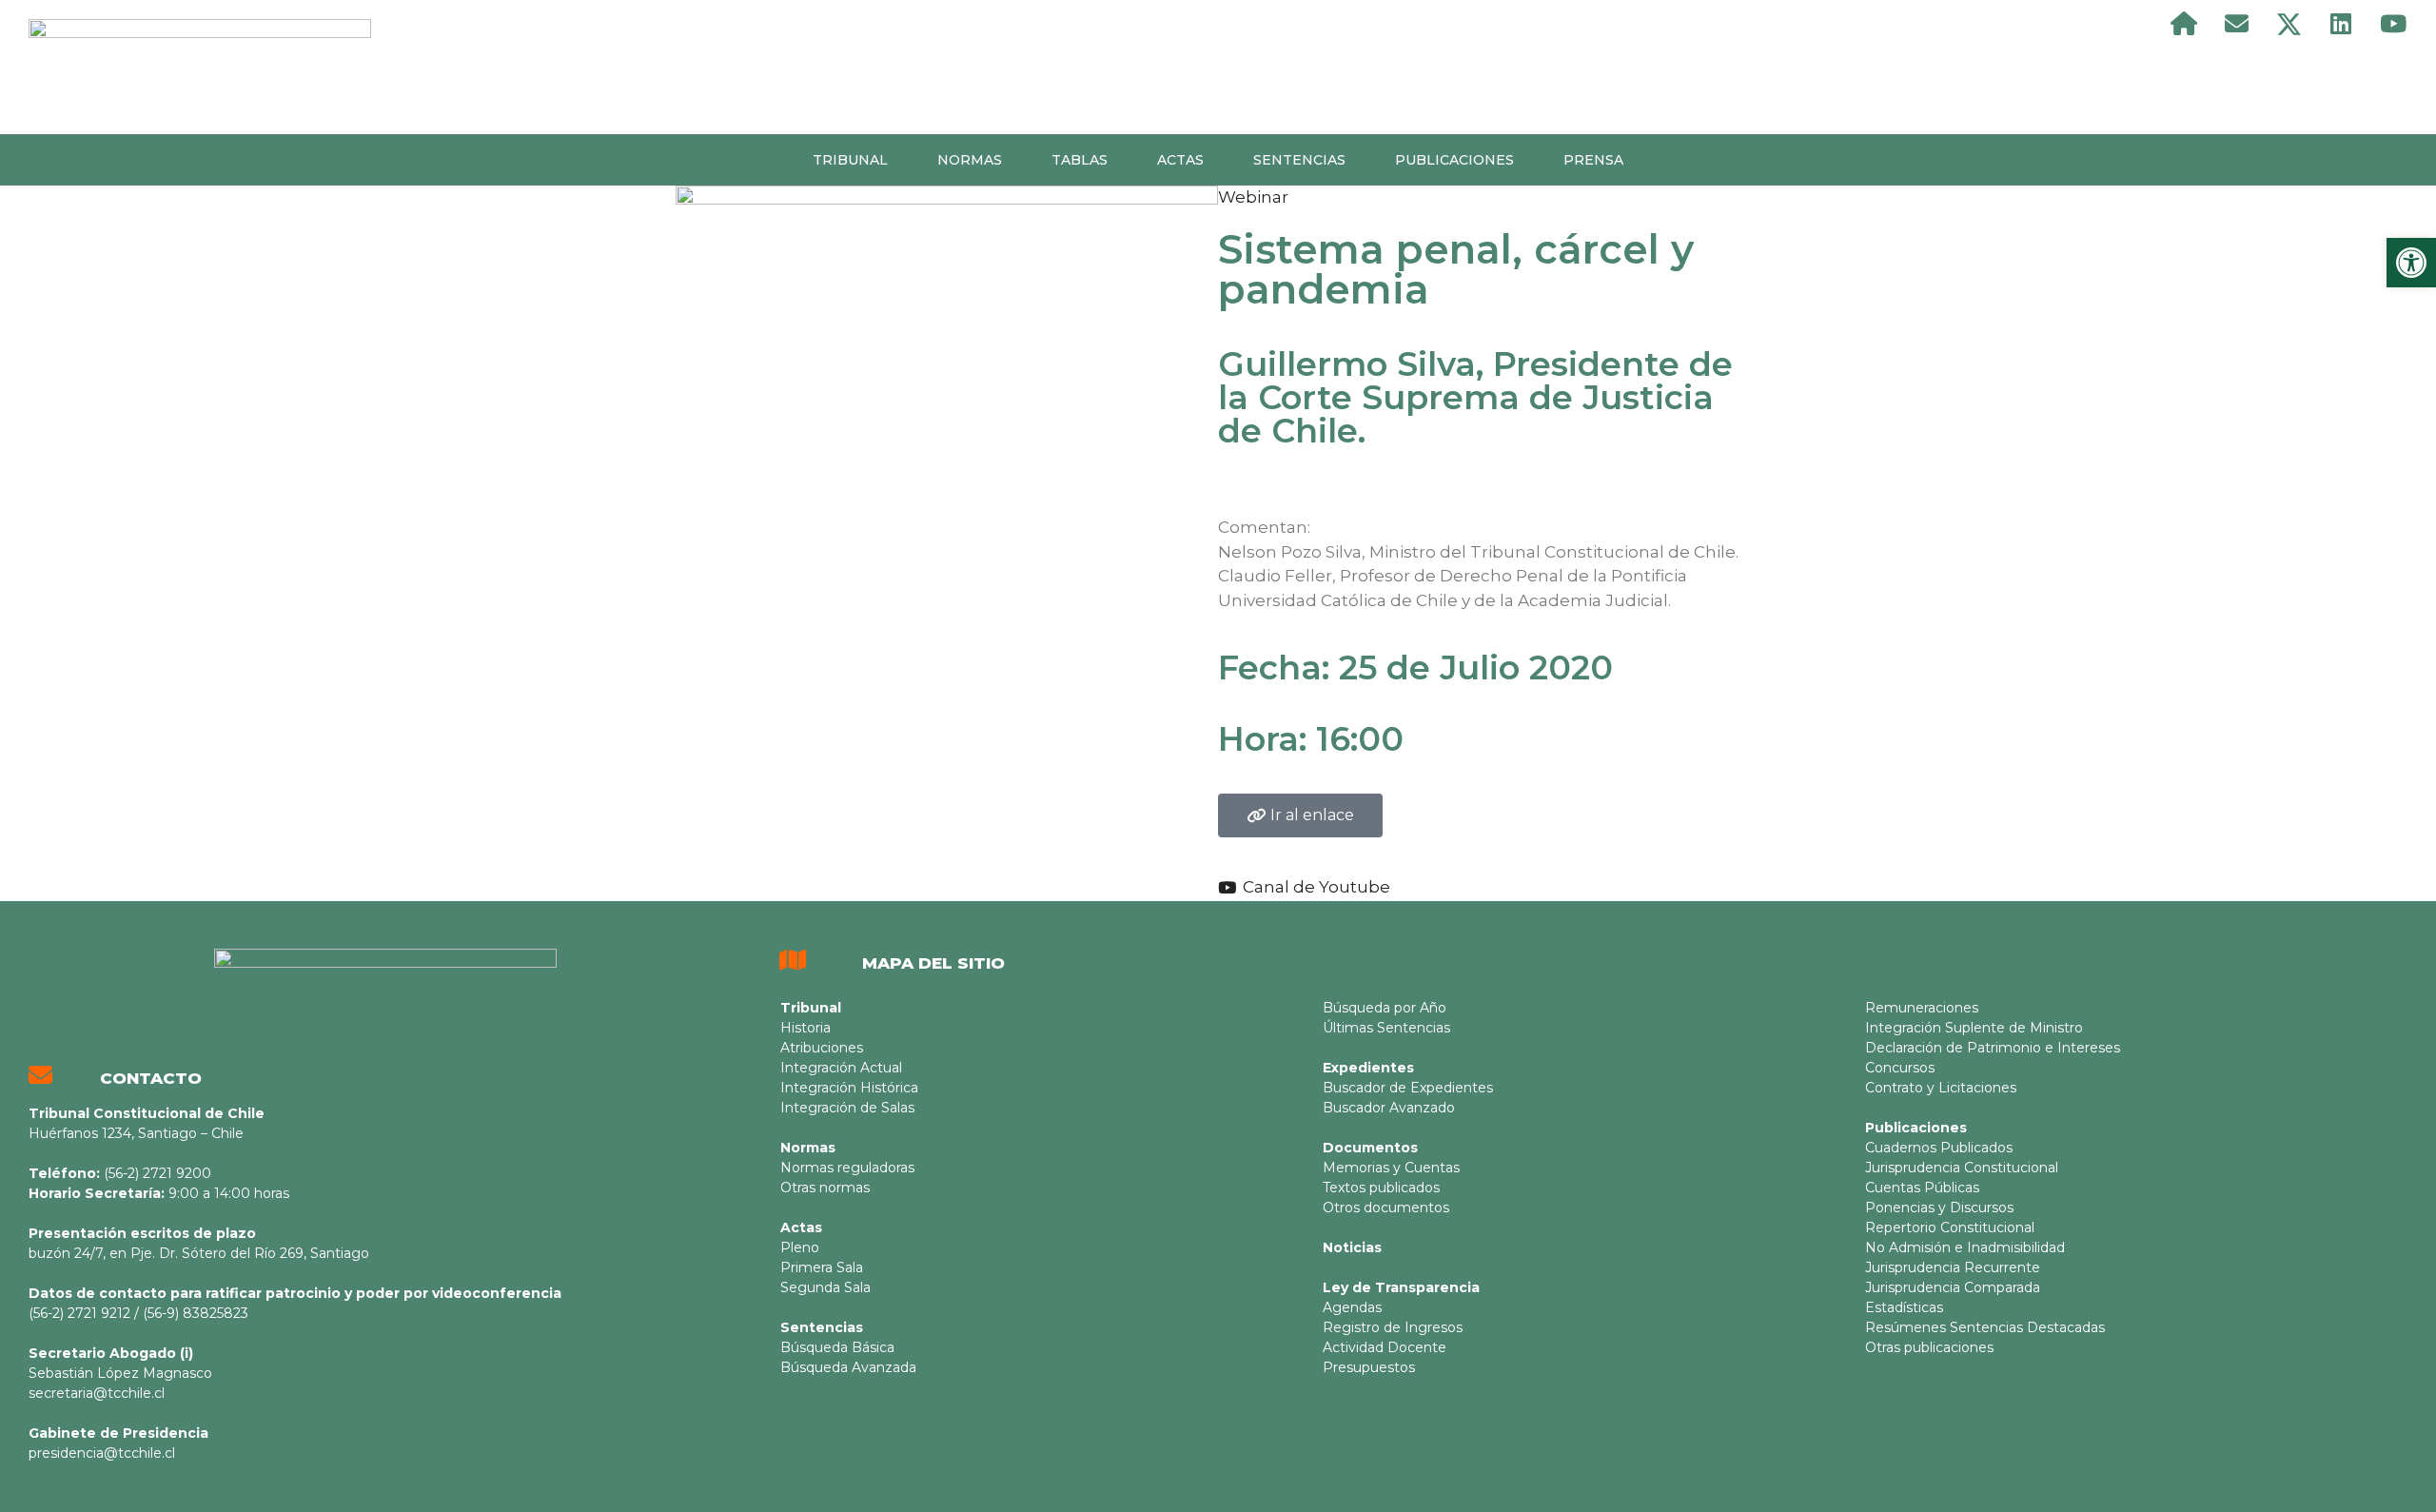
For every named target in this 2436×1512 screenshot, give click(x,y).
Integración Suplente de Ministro (1974, 1028)
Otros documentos (1386, 1208)
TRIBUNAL (850, 160)
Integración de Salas (847, 1108)
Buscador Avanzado (1389, 1108)
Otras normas (825, 1188)
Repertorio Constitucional (1950, 1227)
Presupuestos (1369, 1367)
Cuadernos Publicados (1939, 1148)
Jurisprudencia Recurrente (1953, 1267)
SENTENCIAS (1299, 160)
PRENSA (1593, 160)
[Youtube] (2393, 24)
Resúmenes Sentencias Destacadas (1985, 1327)
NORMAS (970, 160)
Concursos (1900, 1068)
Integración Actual (841, 1068)
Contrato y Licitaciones (1941, 1088)
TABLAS (1080, 160)
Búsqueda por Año (1385, 1008)
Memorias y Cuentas (1391, 1168)
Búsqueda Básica (837, 1347)
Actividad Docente (1385, 1347)
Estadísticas (1904, 1307)
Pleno (800, 1247)
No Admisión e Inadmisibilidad (1965, 1247)
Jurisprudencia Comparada (1953, 1287)
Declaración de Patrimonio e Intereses (1993, 1048)
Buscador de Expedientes (1408, 1088)
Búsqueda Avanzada (848, 1367)
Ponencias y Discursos (1939, 1208)
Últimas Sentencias (1386, 1028)
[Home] (2184, 24)
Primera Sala (822, 1267)
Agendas (1352, 1307)
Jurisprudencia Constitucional (1962, 1168)
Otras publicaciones (1929, 1347)
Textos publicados (1381, 1188)
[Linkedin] (2341, 24)
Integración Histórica (849, 1088)
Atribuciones (822, 1048)
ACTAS (1180, 160)
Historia (805, 1028)
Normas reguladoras (847, 1168)
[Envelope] (2236, 24)
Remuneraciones (1922, 1008)
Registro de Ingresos (1393, 1327)
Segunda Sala (825, 1287)
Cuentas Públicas (1922, 1188)
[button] (1300, 815)
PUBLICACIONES (1454, 160)
